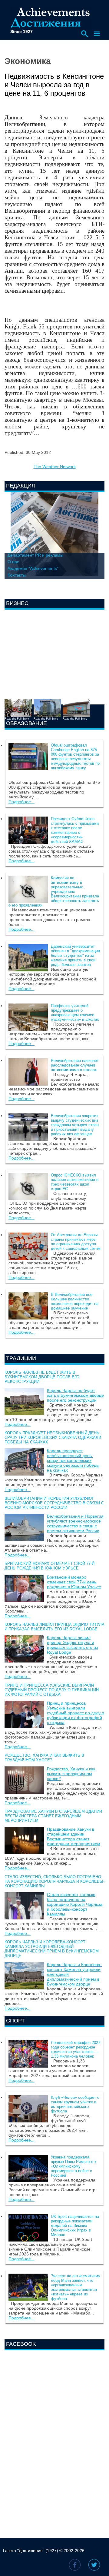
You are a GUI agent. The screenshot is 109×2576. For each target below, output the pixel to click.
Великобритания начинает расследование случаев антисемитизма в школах (75, 1065)
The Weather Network (55, 467)
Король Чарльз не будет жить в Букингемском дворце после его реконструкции (42, 1377)
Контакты (17, 575)
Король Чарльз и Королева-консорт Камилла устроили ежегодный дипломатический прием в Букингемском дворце (52, 1949)
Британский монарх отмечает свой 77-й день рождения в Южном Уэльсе (50, 1566)
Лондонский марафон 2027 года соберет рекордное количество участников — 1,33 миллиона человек (76, 2049)
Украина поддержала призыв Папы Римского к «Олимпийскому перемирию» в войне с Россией (74, 2166)
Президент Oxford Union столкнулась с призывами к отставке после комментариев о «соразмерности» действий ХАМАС (75, 830)
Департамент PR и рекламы (35, 555)
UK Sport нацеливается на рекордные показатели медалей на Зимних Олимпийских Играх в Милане (75, 2226)
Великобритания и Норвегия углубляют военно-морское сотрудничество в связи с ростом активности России (54, 1503)
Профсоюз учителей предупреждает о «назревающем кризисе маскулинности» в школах (75, 1013)
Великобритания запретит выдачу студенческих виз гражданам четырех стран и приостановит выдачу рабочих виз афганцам (75, 1125)
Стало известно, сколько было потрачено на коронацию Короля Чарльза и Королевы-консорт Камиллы (54, 1881)
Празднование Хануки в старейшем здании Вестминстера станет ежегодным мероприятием (53, 1816)
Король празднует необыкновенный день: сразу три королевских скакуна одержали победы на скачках (53, 1438)
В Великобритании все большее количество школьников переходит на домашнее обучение (75, 1301)
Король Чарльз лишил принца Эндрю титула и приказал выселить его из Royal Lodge (54, 1627)
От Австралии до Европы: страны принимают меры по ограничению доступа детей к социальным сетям (76, 1242)
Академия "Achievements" (33, 568)
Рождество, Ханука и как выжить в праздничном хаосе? (44, 1758)
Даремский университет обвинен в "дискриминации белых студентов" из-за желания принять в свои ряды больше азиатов (75, 955)
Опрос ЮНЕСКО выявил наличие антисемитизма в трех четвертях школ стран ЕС (75, 1182)
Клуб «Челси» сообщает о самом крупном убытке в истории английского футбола (75, 2104)
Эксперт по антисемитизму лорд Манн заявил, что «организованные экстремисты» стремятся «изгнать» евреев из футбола (76, 2287)
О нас (13, 562)
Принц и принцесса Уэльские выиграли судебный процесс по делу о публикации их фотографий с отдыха (52, 1690)
